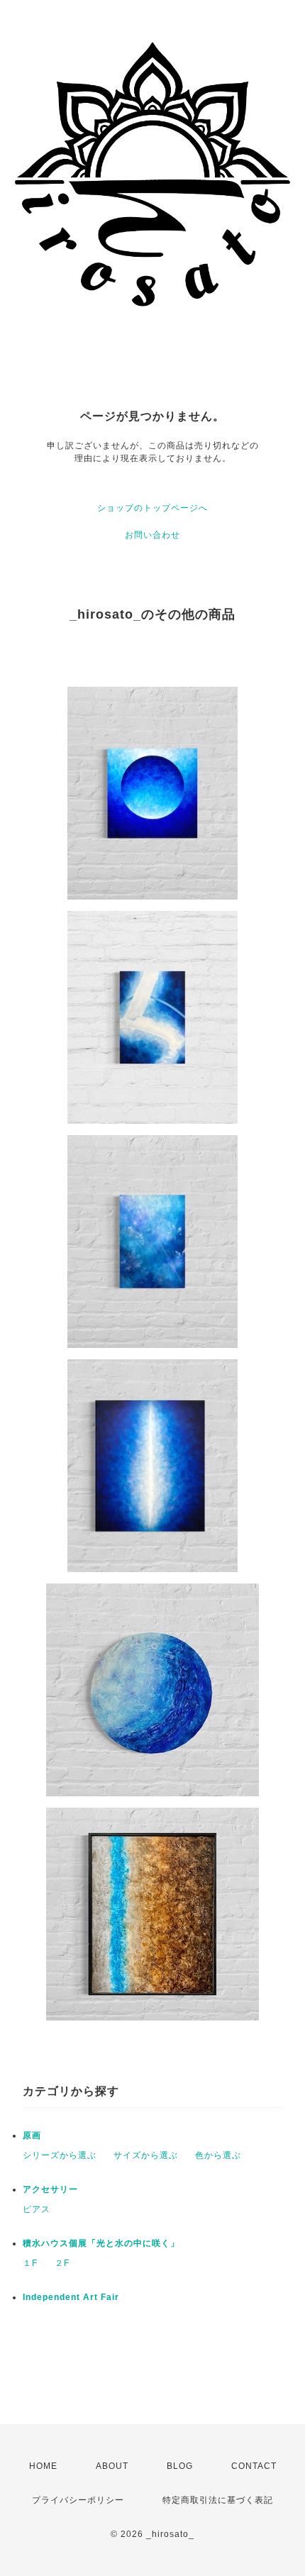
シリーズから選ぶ (60, 2155)
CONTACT (254, 2466)
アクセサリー (50, 2189)
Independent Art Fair (71, 2297)
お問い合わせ (152, 535)
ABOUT (112, 2466)
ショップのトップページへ (152, 508)
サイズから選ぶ (146, 2155)
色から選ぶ (218, 2155)
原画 (32, 2135)
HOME (43, 2466)
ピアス (37, 2209)
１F (30, 2263)
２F (62, 2263)
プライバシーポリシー (78, 2500)
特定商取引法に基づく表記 (218, 2500)
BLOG (180, 2466)
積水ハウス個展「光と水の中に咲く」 (101, 2243)
